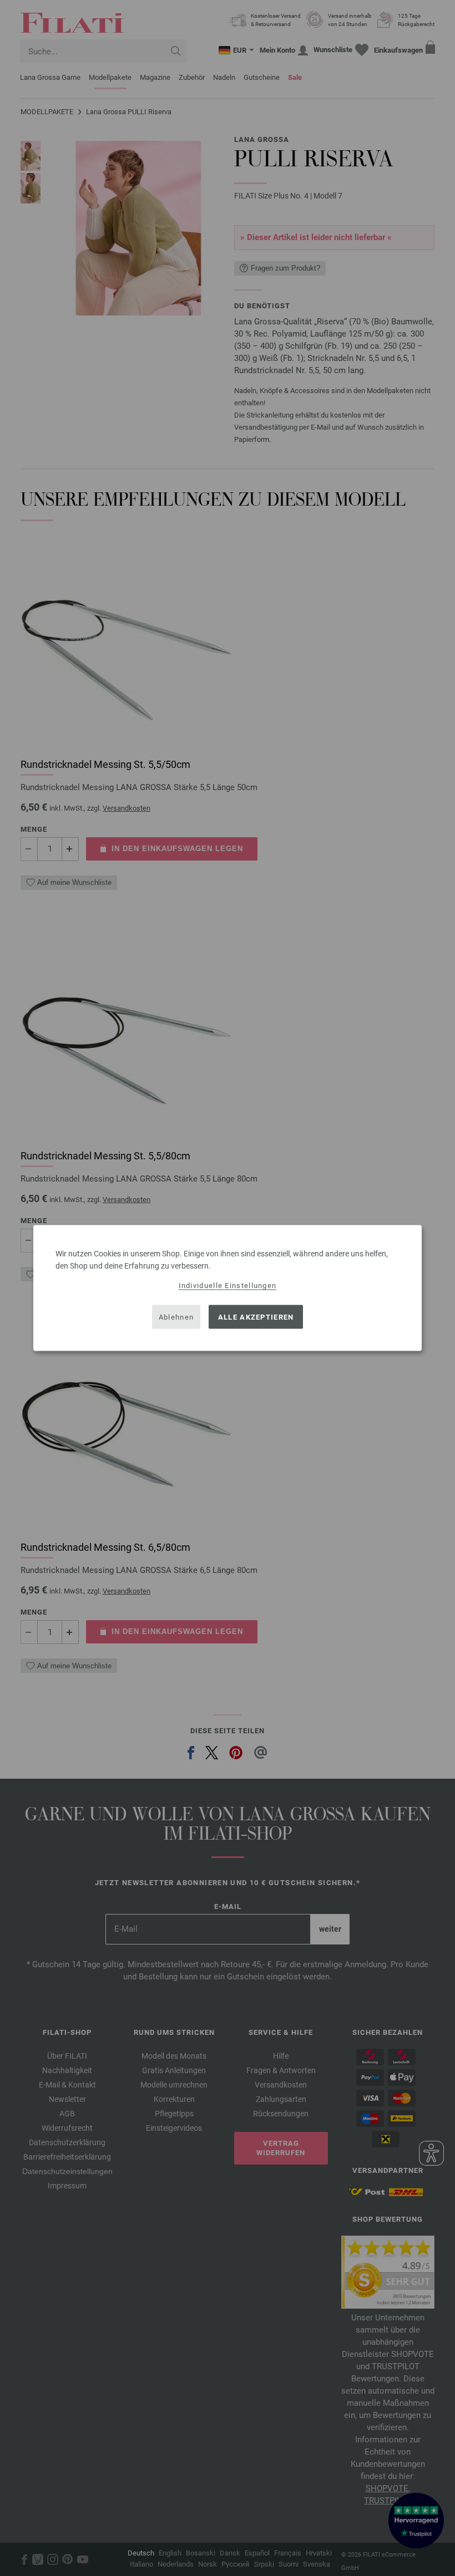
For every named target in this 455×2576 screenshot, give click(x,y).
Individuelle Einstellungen (228, 1286)
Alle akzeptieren (256, 1317)
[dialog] (228, 1288)
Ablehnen (176, 1317)
